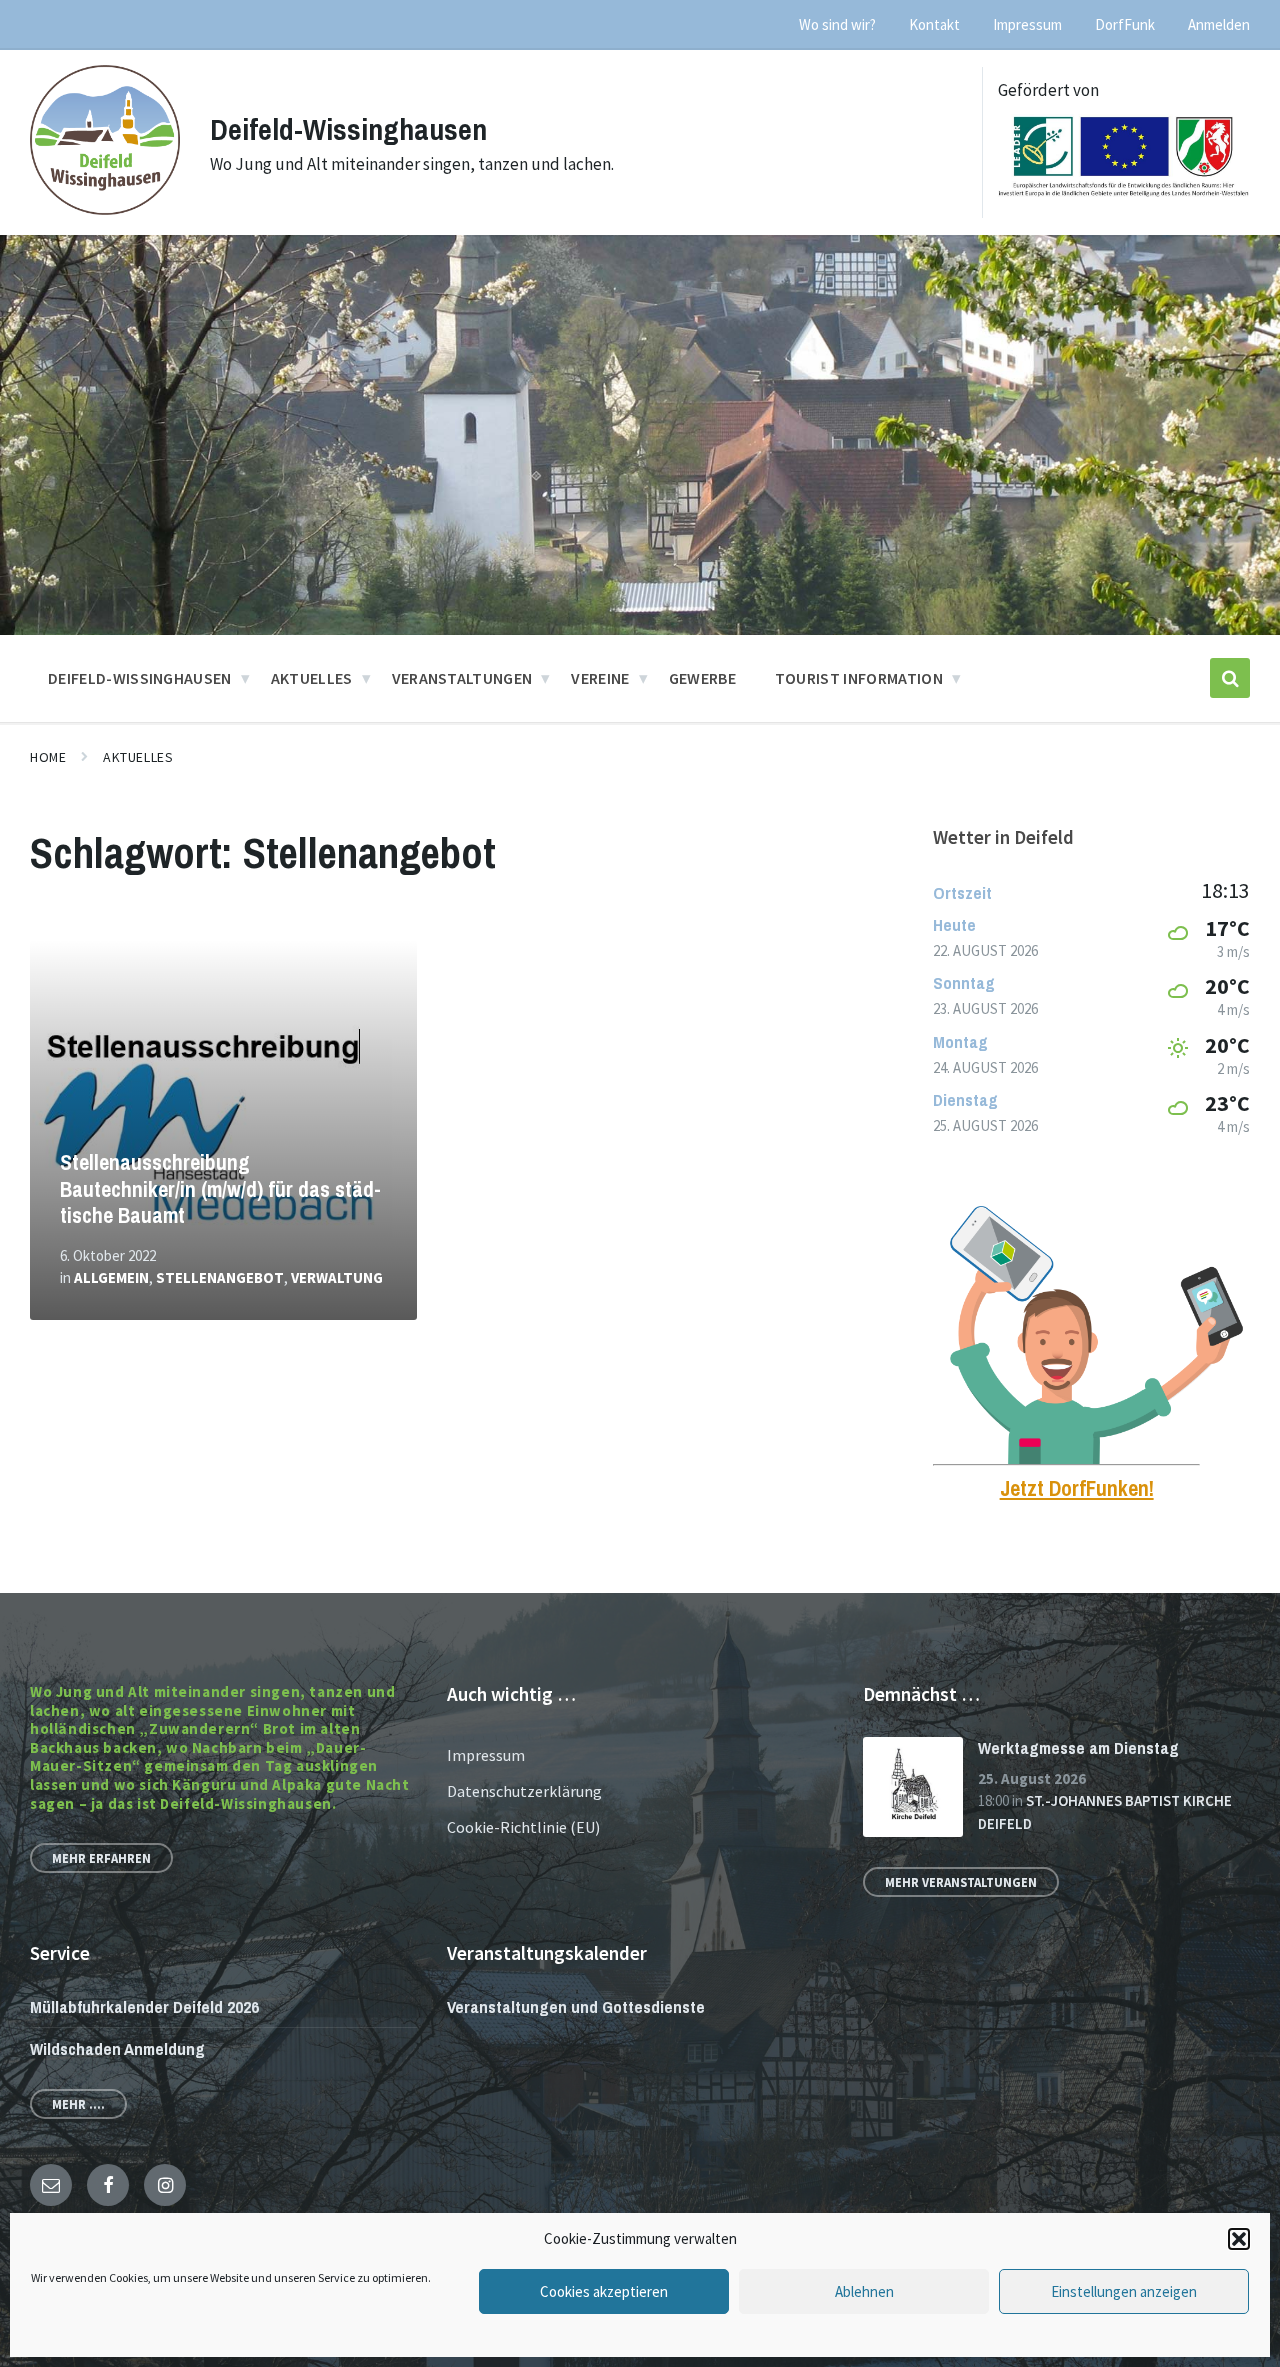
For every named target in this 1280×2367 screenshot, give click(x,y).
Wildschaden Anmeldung (117, 2048)
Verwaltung (337, 1277)
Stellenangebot (220, 1277)
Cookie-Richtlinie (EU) (523, 1827)
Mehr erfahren (101, 1858)
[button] (1239, 2239)
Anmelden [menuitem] (1219, 24)
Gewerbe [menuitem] (702, 678)
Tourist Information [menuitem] (859, 678)
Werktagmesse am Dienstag (1078, 1747)
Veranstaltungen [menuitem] (462, 678)
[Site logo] (105, 209)
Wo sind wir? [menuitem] (837, 24)
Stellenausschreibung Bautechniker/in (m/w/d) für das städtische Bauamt (220, 1189)
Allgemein (111, 1277)
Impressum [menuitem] (1027, 24)
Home (48, 757)
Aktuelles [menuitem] (312, 678)
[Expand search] (1230, 678)
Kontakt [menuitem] (934, 24)
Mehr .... (78, 2104)
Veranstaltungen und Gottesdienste (576, 2006)
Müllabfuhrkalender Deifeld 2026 (144, 2006)
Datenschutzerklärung (524, 1791)
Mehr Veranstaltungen (961, 1882)
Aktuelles (138, 757)
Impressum (486, 1755)
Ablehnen (864, 2291)
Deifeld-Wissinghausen (348, 129)
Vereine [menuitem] (600, 678)
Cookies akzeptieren (604, 2291)
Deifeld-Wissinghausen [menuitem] (140, 678)
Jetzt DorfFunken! (1077, 1488)
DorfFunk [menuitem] (1125, 24)
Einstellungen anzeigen (1124, 2291)
